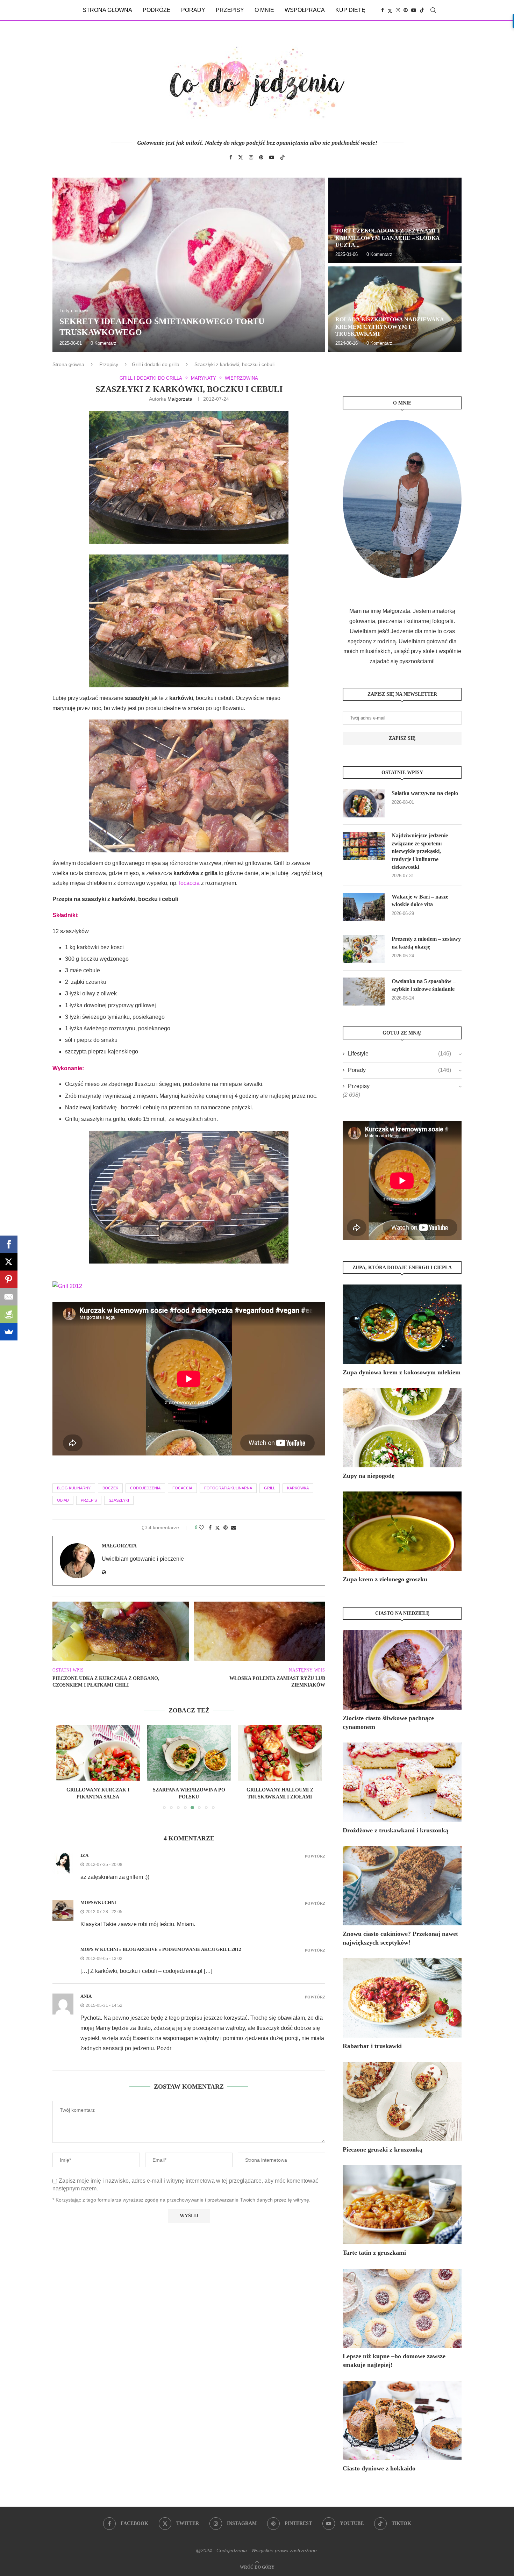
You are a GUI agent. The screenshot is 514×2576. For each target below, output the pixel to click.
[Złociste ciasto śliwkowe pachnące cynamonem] (402, 1670)
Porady (193, 10)
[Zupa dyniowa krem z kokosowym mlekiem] (402, 1324)
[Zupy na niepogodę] (402, 1428)
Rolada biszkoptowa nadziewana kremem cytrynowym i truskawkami (390, 327)
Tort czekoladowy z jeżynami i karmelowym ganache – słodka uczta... (387, 238)
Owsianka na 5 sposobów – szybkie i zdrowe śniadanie (424, 985)
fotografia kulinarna (228, 1488)
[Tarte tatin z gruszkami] (402, 2205)
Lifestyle (399, 1054)
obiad (63, 1500)
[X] (9, 1262)
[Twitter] (390, 10)
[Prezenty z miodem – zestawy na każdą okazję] (364, 949)
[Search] (433, 10)
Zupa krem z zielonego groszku (385, 1579)
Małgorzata (180, 399)
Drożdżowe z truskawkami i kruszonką (395, 1830)
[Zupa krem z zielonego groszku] (402, 1531)
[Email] (9, 1297)
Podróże (157, 10)
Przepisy (230, 10)
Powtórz (315, 1856)
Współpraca (305, 10)
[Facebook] (383, 10)
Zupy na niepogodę (369, 1476)
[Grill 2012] (67, 1286)
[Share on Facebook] (210, 1527)
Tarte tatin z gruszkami (374, 2253)
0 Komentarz (103, 343)
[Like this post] (201, 1527)
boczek (110, 1488)
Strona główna (107, 10)
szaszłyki (119, 1500)
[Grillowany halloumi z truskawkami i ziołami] (189, 1753)
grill (270, 1488)
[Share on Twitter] (217, 1528)
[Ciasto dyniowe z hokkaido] (402, 2421)
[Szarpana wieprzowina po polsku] (98, 1753)
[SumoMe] (9, 1332)
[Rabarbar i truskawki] (402, 1998)
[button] (65, 264)
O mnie (264, 10)
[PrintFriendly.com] (9, 1314)
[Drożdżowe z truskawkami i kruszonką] (402, 1782)
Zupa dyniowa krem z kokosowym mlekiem (402, 1372)
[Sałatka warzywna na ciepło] (364, 803)
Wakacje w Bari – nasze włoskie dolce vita (420, 900)
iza (84, 1855)
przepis (89, 1500)
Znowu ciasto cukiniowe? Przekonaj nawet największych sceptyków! (400, 1938)
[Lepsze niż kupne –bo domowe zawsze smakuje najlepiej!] (402, 2308)
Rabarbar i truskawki (372, 2046)
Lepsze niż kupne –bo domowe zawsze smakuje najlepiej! (394, 2360)
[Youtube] (414, 10)
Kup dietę (350, 10)
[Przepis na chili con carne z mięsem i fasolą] (280, 1753)
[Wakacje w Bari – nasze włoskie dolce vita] (364, 907)
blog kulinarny (74, 1488)
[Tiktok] (422, 10)
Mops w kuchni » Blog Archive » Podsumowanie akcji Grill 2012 (161, 1949)
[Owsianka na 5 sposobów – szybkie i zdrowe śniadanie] (364, 992)
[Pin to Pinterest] (226, 1527)
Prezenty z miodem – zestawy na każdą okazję (426, 943)
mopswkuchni (98, 1902)
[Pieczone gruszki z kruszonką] (402, 2101)
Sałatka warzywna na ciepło (425, 793)
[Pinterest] (406, 10)
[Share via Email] (234, 1527)
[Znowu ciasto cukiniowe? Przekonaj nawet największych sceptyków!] (402, 1886)
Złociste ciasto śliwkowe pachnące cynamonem (388, 1722)
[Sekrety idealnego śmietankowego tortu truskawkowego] (189, 265)
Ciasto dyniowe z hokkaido (379, 2468)
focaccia (189, 883)
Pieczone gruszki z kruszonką (383, 2149)
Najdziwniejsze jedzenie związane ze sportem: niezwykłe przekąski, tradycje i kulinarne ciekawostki (420, 851)
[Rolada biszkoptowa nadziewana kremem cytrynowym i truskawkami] (395, 309)
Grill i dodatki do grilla (156, 364)
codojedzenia (145, 1488)
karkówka (298, 1488)
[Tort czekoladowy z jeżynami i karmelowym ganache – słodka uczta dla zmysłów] (395, 220)
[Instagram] (398, 10)
